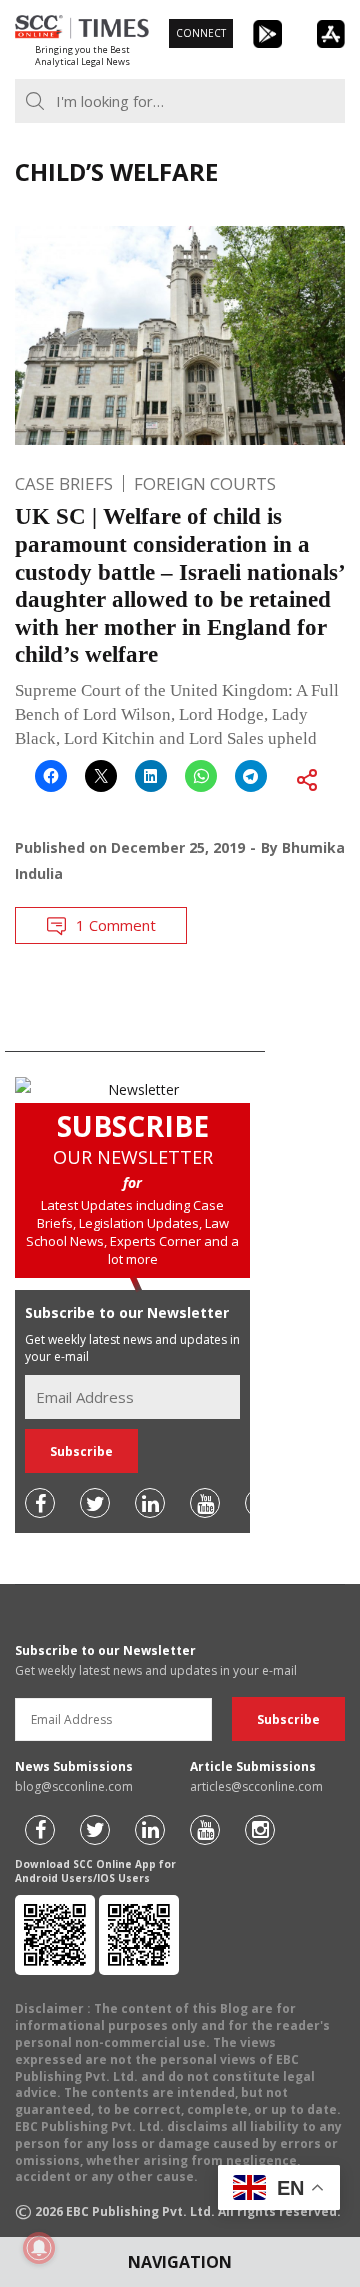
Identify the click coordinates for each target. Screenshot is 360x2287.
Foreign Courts (205, 483)
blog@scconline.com (74, 1786)
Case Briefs (64, 483)
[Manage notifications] (39, 2248)
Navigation (180, 2262)
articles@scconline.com (256, 1786)
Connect (201, 33)
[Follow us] (40, 1503)
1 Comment (116, 925)
